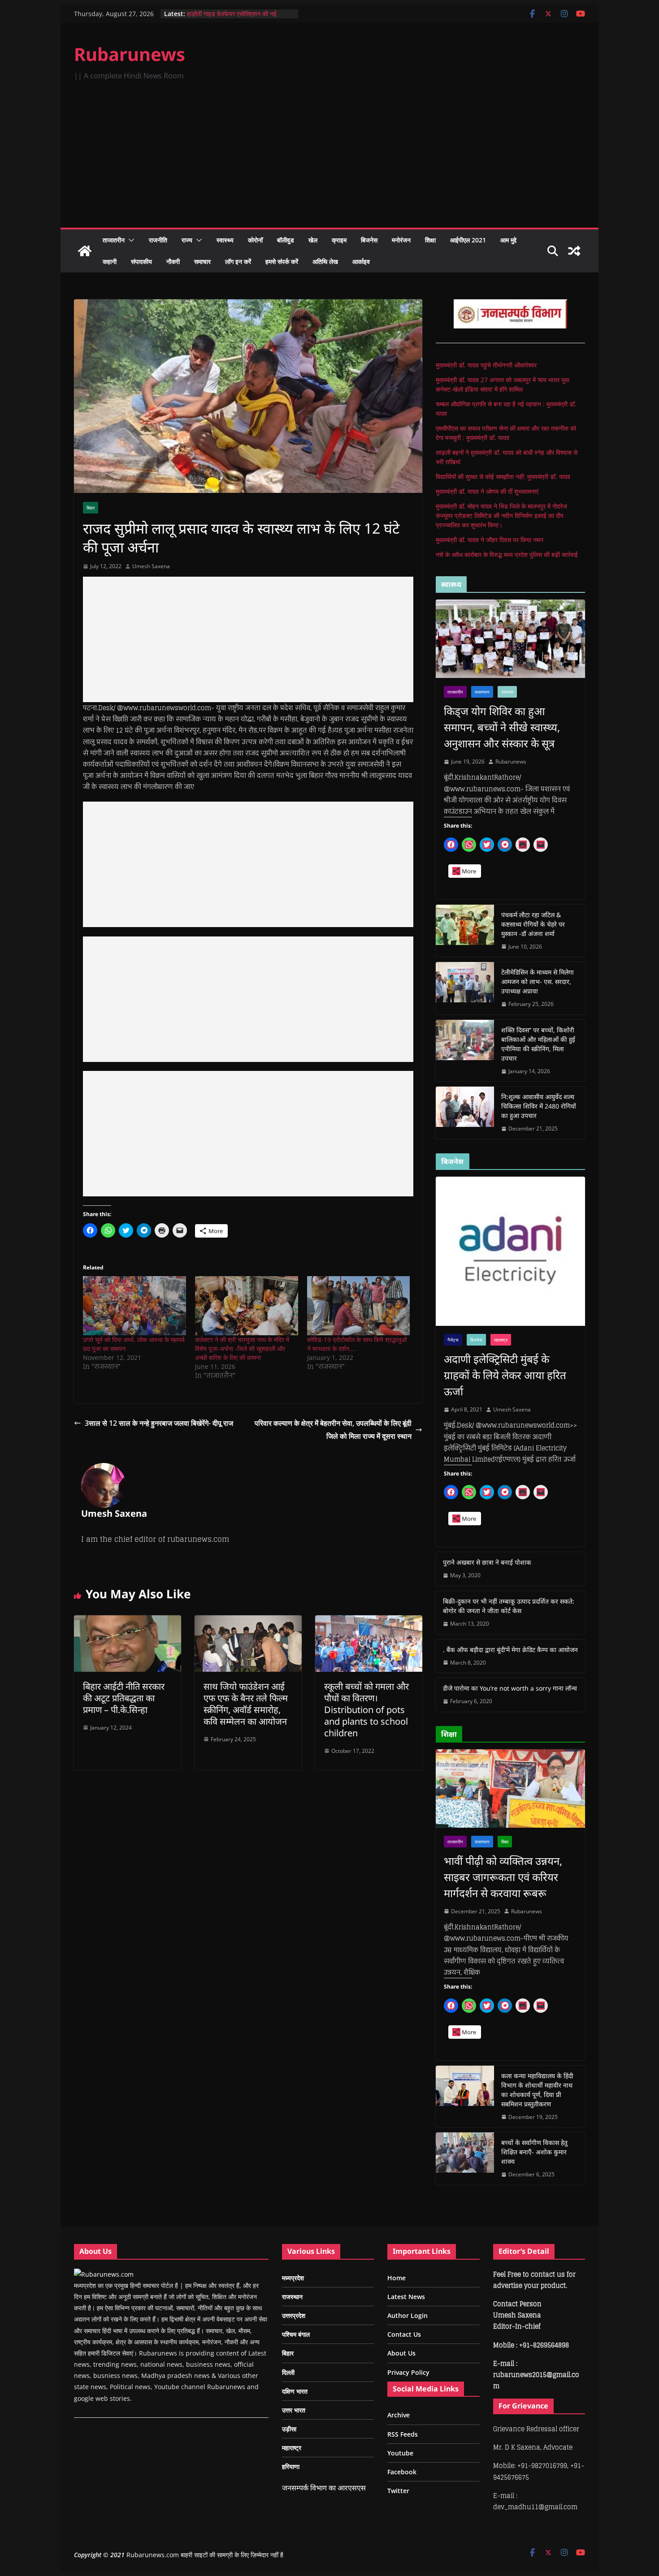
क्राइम (339, 240)
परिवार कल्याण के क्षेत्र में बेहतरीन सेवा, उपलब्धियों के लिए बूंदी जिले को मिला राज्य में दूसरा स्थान (333, 1430)
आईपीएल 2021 (468, 240)
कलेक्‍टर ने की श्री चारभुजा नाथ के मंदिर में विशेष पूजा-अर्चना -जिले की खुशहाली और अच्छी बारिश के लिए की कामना (242, 1348)
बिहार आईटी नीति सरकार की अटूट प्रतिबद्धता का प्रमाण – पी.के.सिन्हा (124, 1698)
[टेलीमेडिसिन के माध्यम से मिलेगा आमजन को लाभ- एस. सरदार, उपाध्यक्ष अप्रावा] (465, 988)
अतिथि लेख (325, 261)
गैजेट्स (453, 1340)
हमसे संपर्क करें (282, 261)
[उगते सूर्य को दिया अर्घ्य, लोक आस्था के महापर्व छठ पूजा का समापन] (134, 1305)
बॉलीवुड (286, 240)
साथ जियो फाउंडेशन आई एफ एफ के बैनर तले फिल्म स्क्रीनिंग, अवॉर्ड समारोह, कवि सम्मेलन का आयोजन (246, 1704)
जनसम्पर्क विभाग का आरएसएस (324, 2488)
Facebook (402, 2472)
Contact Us (404, 2334)
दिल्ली (288, 2372)
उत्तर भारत (294, 2410)
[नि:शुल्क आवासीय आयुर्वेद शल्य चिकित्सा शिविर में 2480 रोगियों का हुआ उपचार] (465, 1113)
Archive (399, 2415)
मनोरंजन (401, 240)
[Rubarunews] (85, 251)
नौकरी (173, 261)
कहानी (110, 261)
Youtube (400, 2453)
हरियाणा (291, 2466)
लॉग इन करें (238, 261)
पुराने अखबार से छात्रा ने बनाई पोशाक (487, 1562)
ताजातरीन (114, 240)
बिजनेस (369, 240)
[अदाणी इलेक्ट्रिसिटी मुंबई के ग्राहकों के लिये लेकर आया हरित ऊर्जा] (510, 1251)
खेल (313, 240)
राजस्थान (482, 692)
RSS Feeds (403, 2434)
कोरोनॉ (255, 240)
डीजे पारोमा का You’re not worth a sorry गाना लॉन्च (510, 1688)
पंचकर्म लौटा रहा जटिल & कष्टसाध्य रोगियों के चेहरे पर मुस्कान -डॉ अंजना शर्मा (533, 924)
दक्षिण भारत (295, 2391)
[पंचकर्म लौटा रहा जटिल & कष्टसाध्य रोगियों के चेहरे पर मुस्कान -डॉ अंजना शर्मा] (465, 931)
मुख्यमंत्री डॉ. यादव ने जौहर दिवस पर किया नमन (490, 540)
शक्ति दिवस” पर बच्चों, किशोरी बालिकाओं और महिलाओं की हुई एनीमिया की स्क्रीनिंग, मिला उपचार (538, 1044)
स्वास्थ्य (225, 240)
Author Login (408, 2315)
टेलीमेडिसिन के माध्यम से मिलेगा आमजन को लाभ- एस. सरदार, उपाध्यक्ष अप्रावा (538, 982)
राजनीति (158, 240)
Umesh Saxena (151, 566)
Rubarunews (130, 54)
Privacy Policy (408, 2372)
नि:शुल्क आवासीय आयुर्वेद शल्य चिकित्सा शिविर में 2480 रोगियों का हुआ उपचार (539, 1106)
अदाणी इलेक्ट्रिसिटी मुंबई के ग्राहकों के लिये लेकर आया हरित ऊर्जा (505, 1375)
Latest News (406, 2297)
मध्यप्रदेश (293, 2278)
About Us (401, 2353)
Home (397, 2278)
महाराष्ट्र (501, 1340)
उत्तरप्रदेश (294, 2315)
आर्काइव (361, 261)
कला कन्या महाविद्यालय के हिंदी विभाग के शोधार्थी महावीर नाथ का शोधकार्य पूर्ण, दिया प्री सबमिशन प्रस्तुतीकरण (537, 2090)
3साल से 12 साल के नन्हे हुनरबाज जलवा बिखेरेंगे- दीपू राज (159, 1423)
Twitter (398, 2491)
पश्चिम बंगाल (296, 2334)
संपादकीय (141, 261)
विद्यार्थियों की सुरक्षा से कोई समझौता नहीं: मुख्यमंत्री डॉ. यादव (503, 477)
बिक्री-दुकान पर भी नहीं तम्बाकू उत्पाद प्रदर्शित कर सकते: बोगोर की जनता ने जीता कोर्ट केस (509, 1606)
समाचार (202, 261)
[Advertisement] (329, 160)
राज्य (187, 240)
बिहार (91, 508)
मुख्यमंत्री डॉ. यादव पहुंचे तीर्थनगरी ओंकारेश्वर (486, 365)
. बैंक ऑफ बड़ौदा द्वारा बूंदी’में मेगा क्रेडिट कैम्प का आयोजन (510, 1650)
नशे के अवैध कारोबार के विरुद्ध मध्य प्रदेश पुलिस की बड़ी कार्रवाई (507, 554)
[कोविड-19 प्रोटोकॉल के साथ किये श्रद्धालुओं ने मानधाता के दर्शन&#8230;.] (359, 1305)
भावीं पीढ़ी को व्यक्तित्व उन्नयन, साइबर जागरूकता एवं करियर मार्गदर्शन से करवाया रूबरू (503, 1877)
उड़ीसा (289, 2429)
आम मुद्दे (508, 240)
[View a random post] (574, 251)
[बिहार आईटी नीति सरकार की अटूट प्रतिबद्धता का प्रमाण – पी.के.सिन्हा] (128, 1622)
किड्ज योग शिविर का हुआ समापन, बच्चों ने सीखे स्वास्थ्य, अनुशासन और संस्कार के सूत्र (502, 727)
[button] (130, 240)
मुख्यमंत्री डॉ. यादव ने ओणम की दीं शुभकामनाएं (487, 491)
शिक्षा (430, 240)
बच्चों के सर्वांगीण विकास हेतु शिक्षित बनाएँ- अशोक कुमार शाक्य (534, 2152)
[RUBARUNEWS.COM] (104, 2274)
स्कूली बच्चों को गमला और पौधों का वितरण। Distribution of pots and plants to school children (366, 1710)
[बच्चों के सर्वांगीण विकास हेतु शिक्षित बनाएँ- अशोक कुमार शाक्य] (465, 2159)
